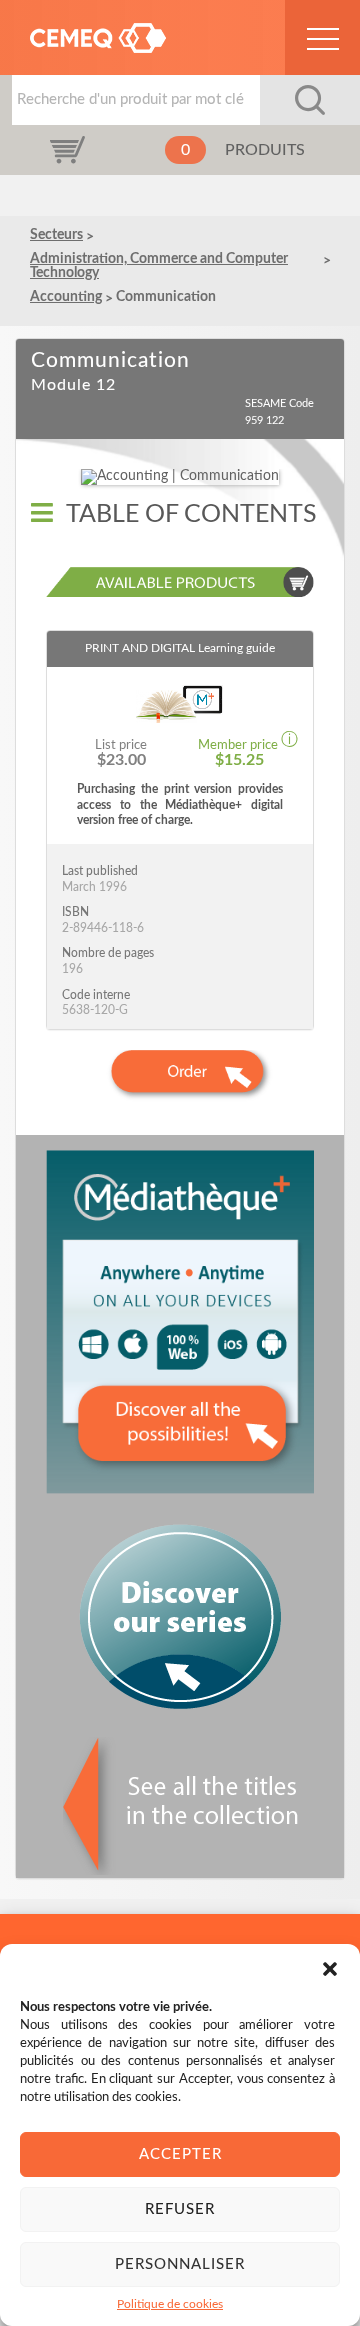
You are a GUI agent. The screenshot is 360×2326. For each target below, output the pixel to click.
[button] (330, 1969)
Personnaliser (180, 2264)
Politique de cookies (170, 2304)
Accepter (180, 2154)
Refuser (180, 2209)
